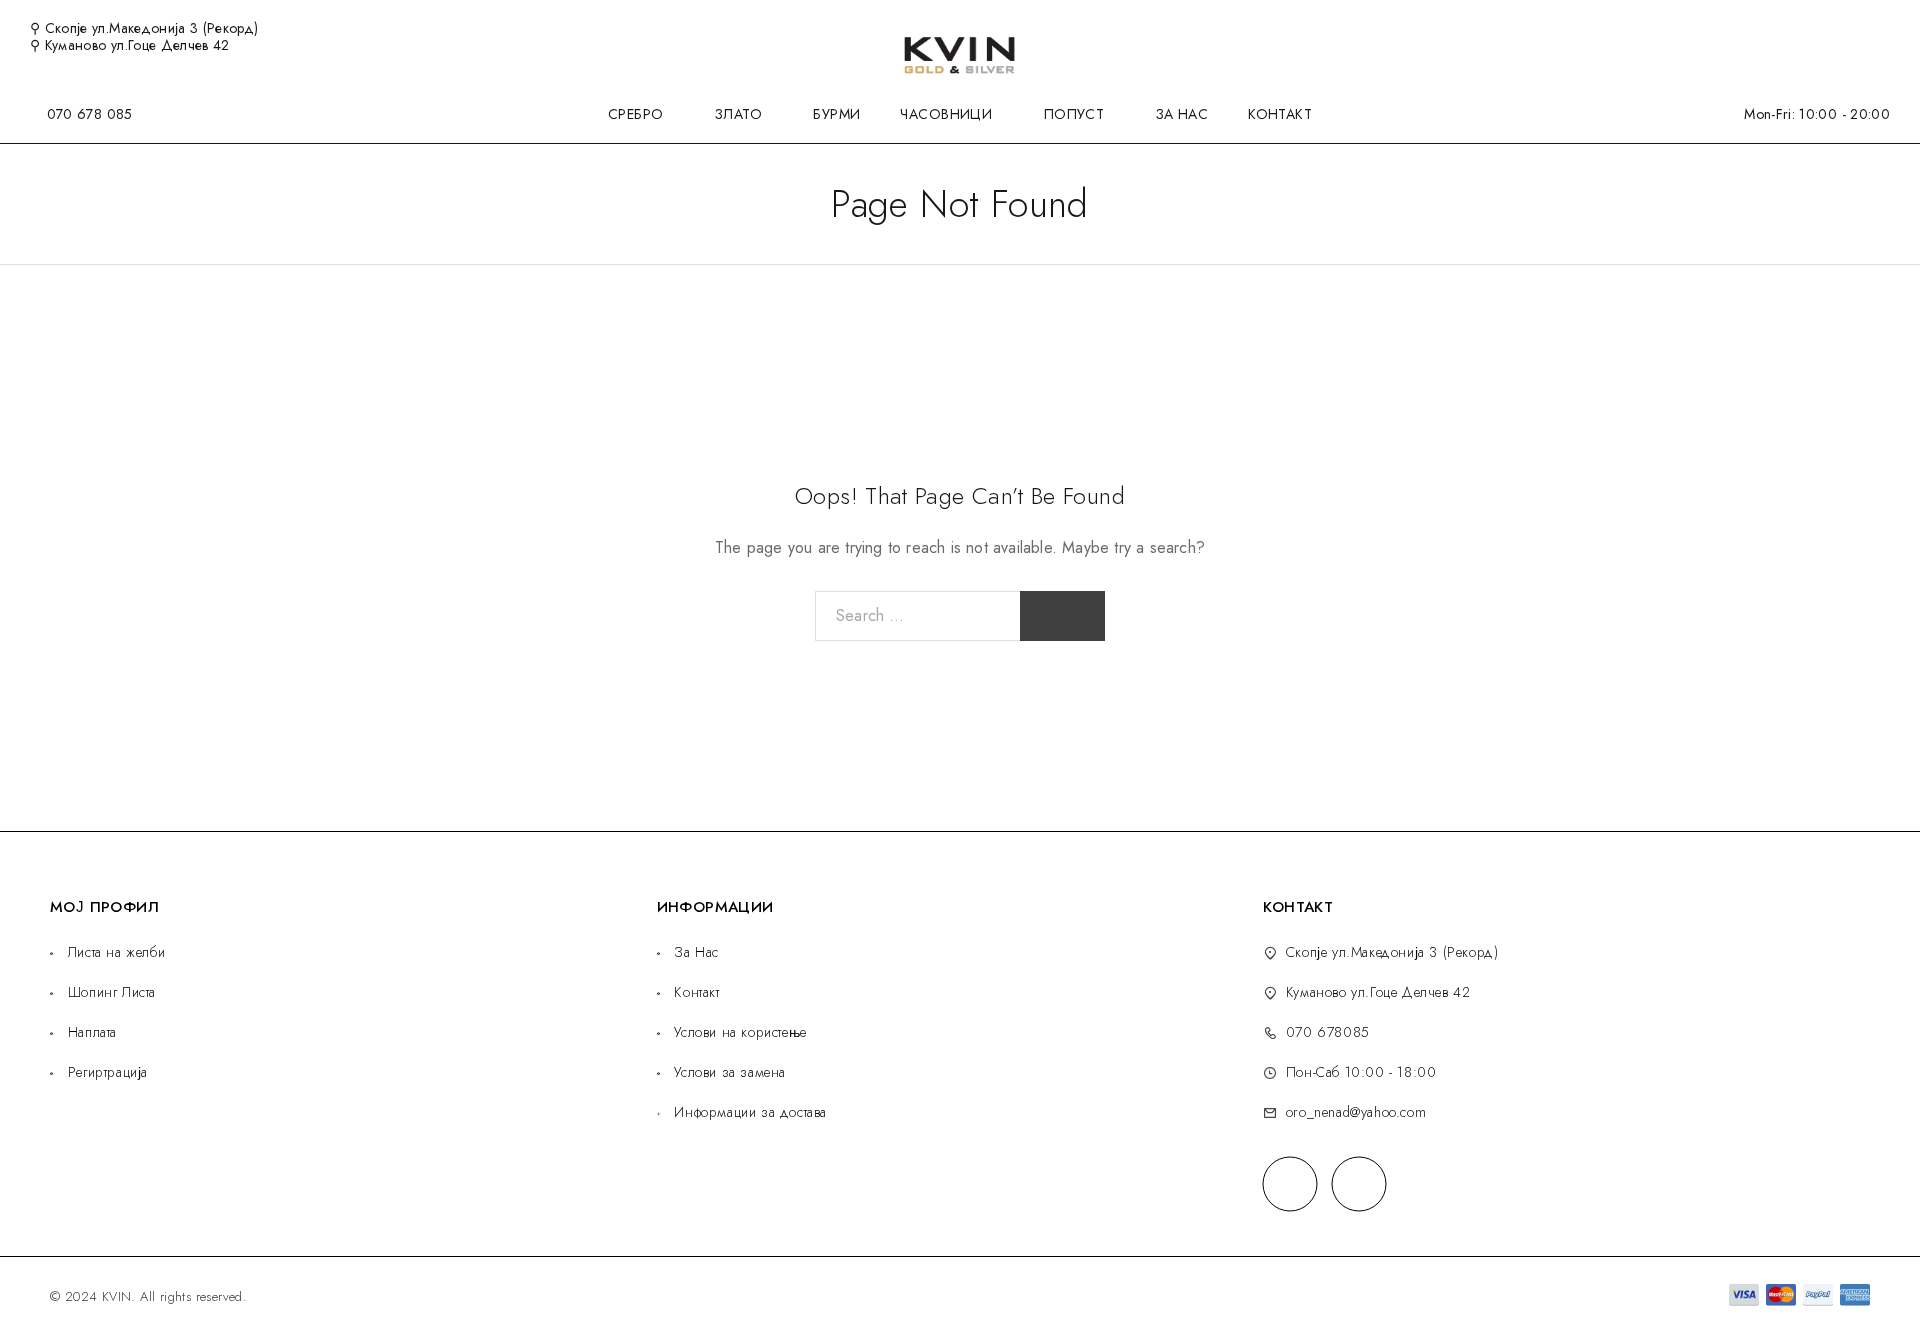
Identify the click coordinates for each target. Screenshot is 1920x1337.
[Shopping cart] (1884, 27)
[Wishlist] (1851, 27)
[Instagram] (1358, 1183)
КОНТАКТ (1280, 114)
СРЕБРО (636, 114)
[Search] (1819, 28)
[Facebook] (1289, 1183)
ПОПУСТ (1074, 114)
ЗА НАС (1182, 114)
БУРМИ (836, 114)
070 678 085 (90, 114)
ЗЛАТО (738, 114)
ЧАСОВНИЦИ (946, 114)
